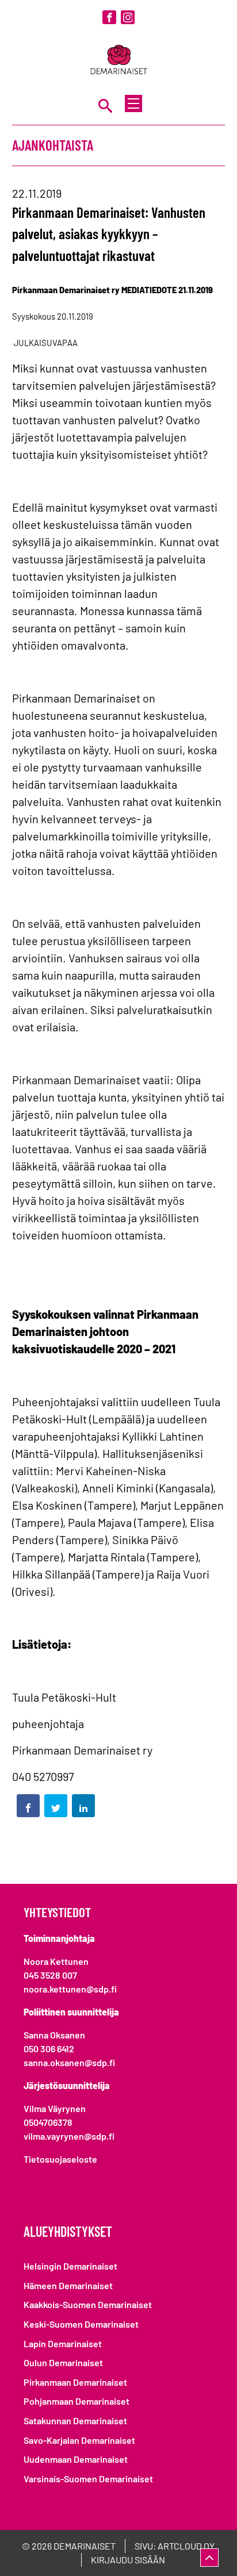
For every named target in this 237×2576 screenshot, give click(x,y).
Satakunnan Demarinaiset (75, 2420)
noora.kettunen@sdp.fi (70, 1989)
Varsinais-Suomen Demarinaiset (88, 2479)
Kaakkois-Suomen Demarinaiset (88, 2304)
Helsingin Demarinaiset (70, 2266)
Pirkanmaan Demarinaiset (75, 2382)
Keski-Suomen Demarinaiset (81, 2324)
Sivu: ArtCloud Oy (175, 2546)
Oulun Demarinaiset (63, 2362)
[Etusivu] (118, 61)
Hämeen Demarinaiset (68, 2285)
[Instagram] (128, 17)
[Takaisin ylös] (209, 2558)
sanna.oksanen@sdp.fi (69, 2062)
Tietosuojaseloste (60, 2159)
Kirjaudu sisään (128, 2560)
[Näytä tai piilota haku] (105, 105)
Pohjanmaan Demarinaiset (77, 2401)
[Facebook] (109, 17)
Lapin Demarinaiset (63, 2343)
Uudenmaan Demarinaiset (76, 2459)
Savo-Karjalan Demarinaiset (79, 2440)
